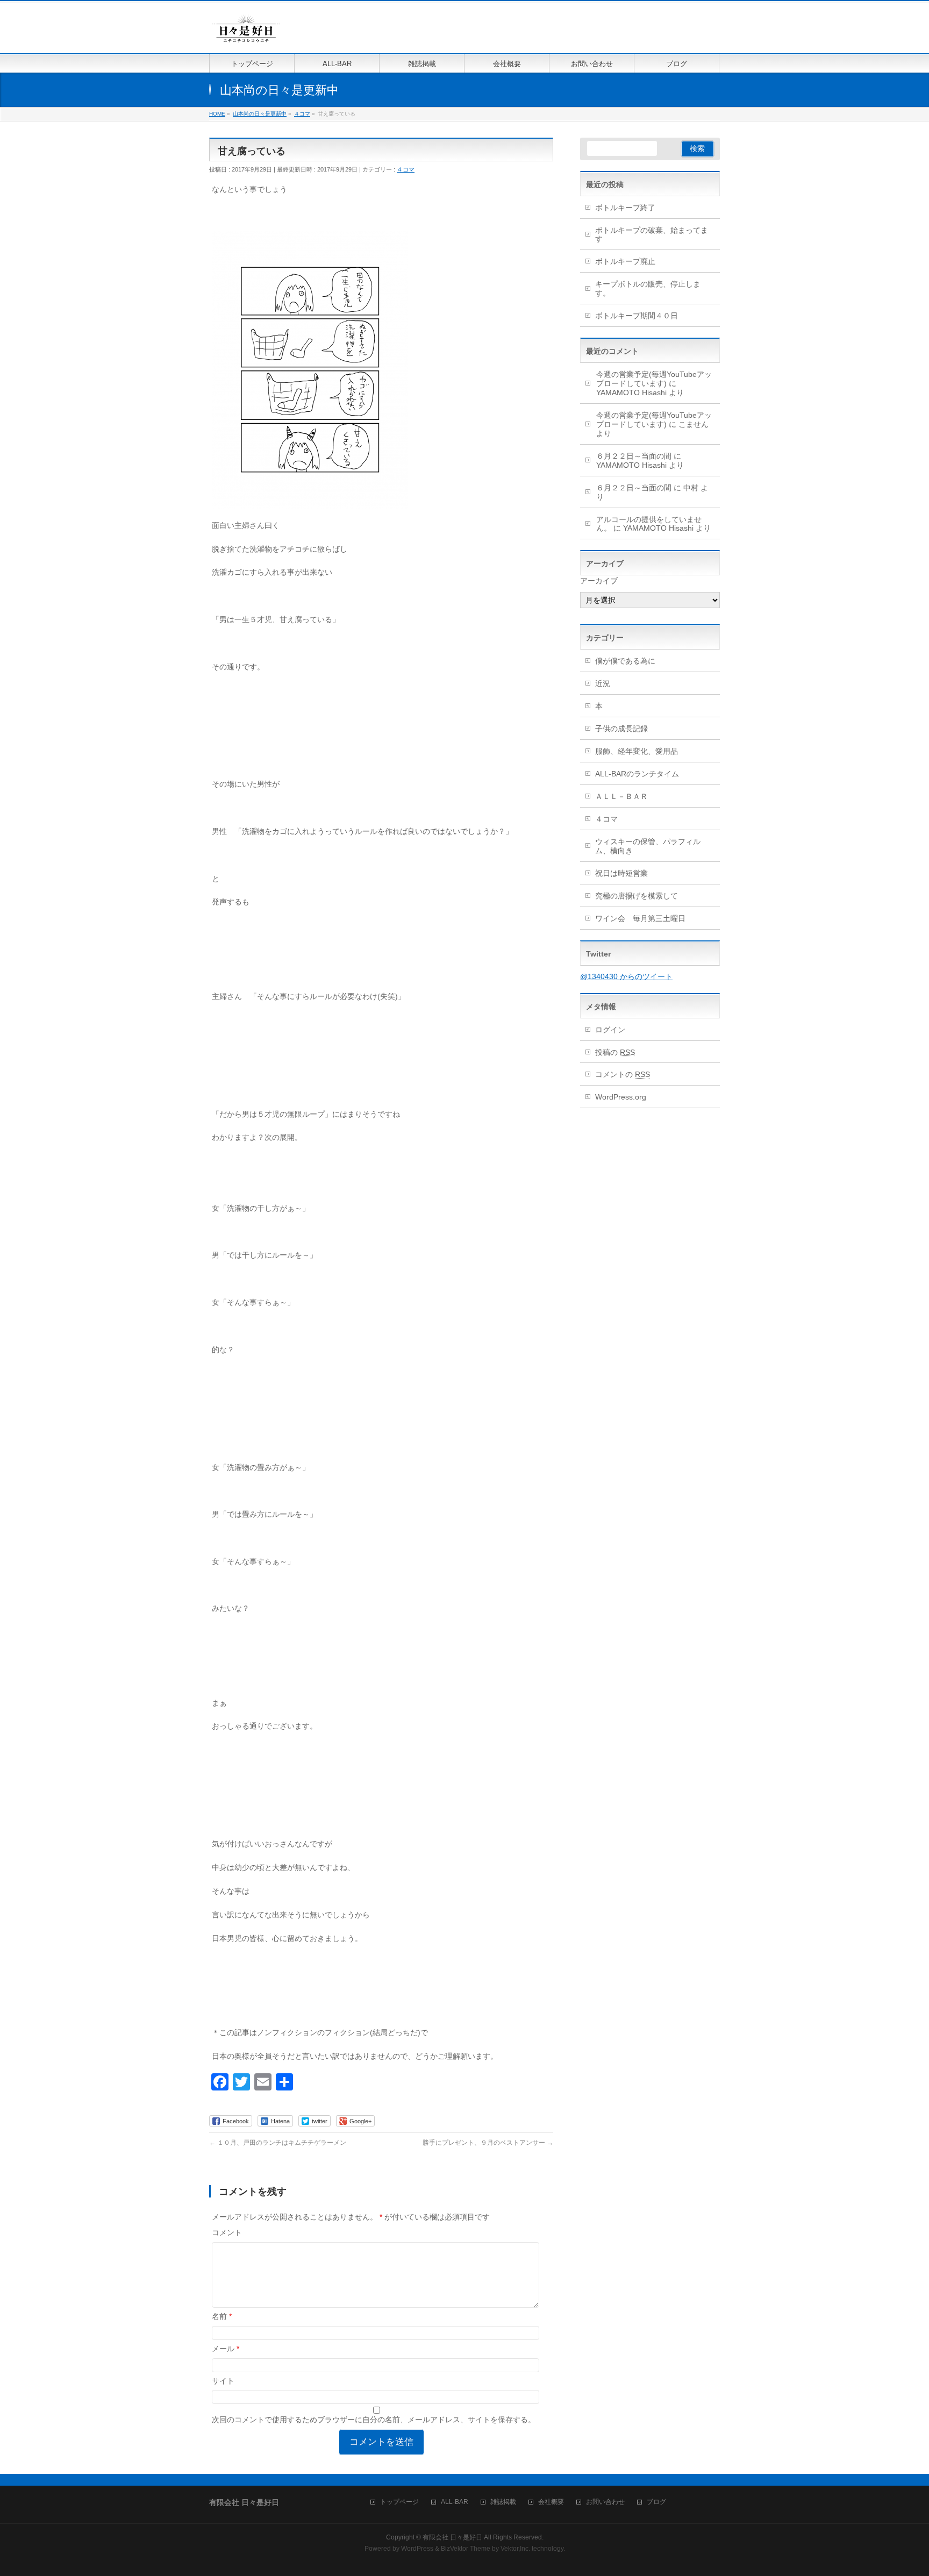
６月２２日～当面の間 (634, 456)
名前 (222, 2316)
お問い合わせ (605, 2502)
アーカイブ (599, 581)
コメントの (623, 1074)
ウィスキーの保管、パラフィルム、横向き (648, 846)
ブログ (656, 2502)
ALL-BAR (455, 2502)
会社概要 (551, 2502)
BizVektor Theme (466, 2549)
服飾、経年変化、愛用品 (637, 751)
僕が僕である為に (625, 661)
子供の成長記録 (621, 729)
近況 (603, 683)
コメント (227, 2232)
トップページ (399, 2502)
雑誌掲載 (503, 2502)
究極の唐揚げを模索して (637, 896)
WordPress (417, 2549)
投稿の (615, 1052)
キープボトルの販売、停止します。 (648, 288)
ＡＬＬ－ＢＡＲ (621, 796)
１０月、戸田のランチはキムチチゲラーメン (278, 2143)
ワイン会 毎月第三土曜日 (640, 918)
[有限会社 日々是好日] (246, 33)
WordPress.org (621, 1097)
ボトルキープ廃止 (625, 261)
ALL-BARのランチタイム (641, 774)
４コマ (406, 169)
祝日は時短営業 (621, 873)
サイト (223, 2381)
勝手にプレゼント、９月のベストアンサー (488, 2143)
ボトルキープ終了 (625, 208)
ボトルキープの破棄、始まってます (652, 235)
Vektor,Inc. (515, 2549)
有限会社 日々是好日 (452, 2537)
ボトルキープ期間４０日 (637, 316)
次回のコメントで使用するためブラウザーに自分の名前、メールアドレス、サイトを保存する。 (374, 2420)
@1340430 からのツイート (626, 976)
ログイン (610, 1030)
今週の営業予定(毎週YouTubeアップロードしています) (654, 379)
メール (226, 2349)
